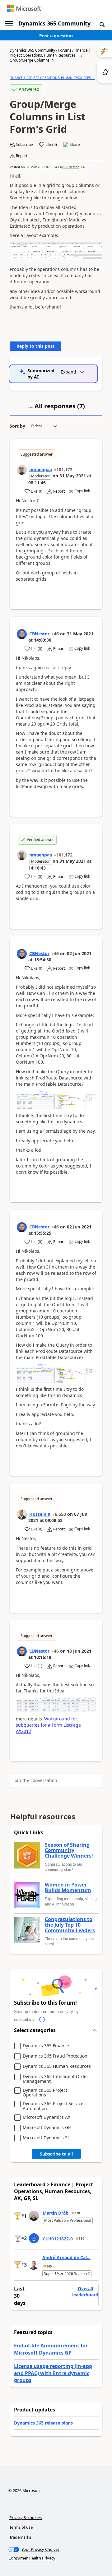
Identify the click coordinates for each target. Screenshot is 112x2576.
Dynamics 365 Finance (46, 2046)
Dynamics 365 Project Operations (45, 2093)
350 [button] (82, 2239)
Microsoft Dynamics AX (47, 2117)
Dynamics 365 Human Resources (57, 2066)
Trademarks (20, 2537)
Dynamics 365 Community (54, 23)
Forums (65, 50)
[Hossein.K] (22, 1515)
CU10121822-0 (58, 2239)
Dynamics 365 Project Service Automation (53, 2106)
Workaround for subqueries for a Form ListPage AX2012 (48, 1725)
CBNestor (72, 167)
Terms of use (21, 2527)
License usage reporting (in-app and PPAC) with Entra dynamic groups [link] (53, 2373)
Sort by (17, 426)
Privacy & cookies (26, 2518)
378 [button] (77, 2213)
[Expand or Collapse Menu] (9, 24)
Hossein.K (40, 1514)
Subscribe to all (56, 2154)
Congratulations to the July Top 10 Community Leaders (70, 1925)
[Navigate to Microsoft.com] (24, 9)
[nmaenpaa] (22, 470)
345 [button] (49, 2266)
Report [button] (22, 156)
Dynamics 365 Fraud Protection (55, 2056)
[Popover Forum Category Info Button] (42, 2020)
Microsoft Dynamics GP (47, 2128)
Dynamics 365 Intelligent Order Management (56, 2079)
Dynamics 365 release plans (43, 2423)
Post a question (56, 36)
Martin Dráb (56, 2213)
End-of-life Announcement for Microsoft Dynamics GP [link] (51, 2349)
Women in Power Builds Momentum (68, 1888)
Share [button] (75, 145)
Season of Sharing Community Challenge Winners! (69, 1851)
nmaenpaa (41, 469)
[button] (102, 24)
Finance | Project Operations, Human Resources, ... (50, 53)
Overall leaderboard (85, 2292)
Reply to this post (35, 346)
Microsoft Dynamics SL (46, 2138)
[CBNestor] (22, 634)
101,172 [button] (64, 469)
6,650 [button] (60, 1514)
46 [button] (85, 167)
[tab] (56, 409)
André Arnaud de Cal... (66, 2257)
